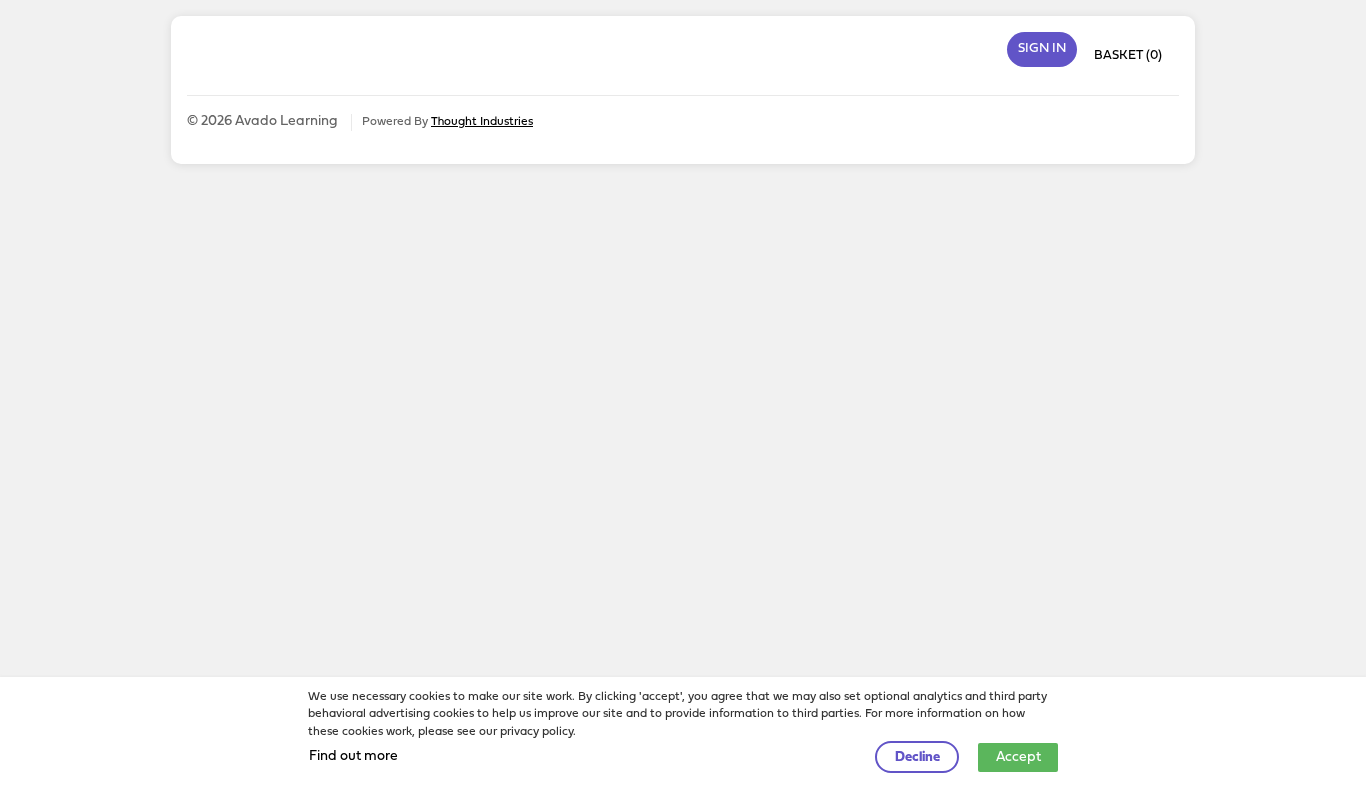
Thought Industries (482, 122)
